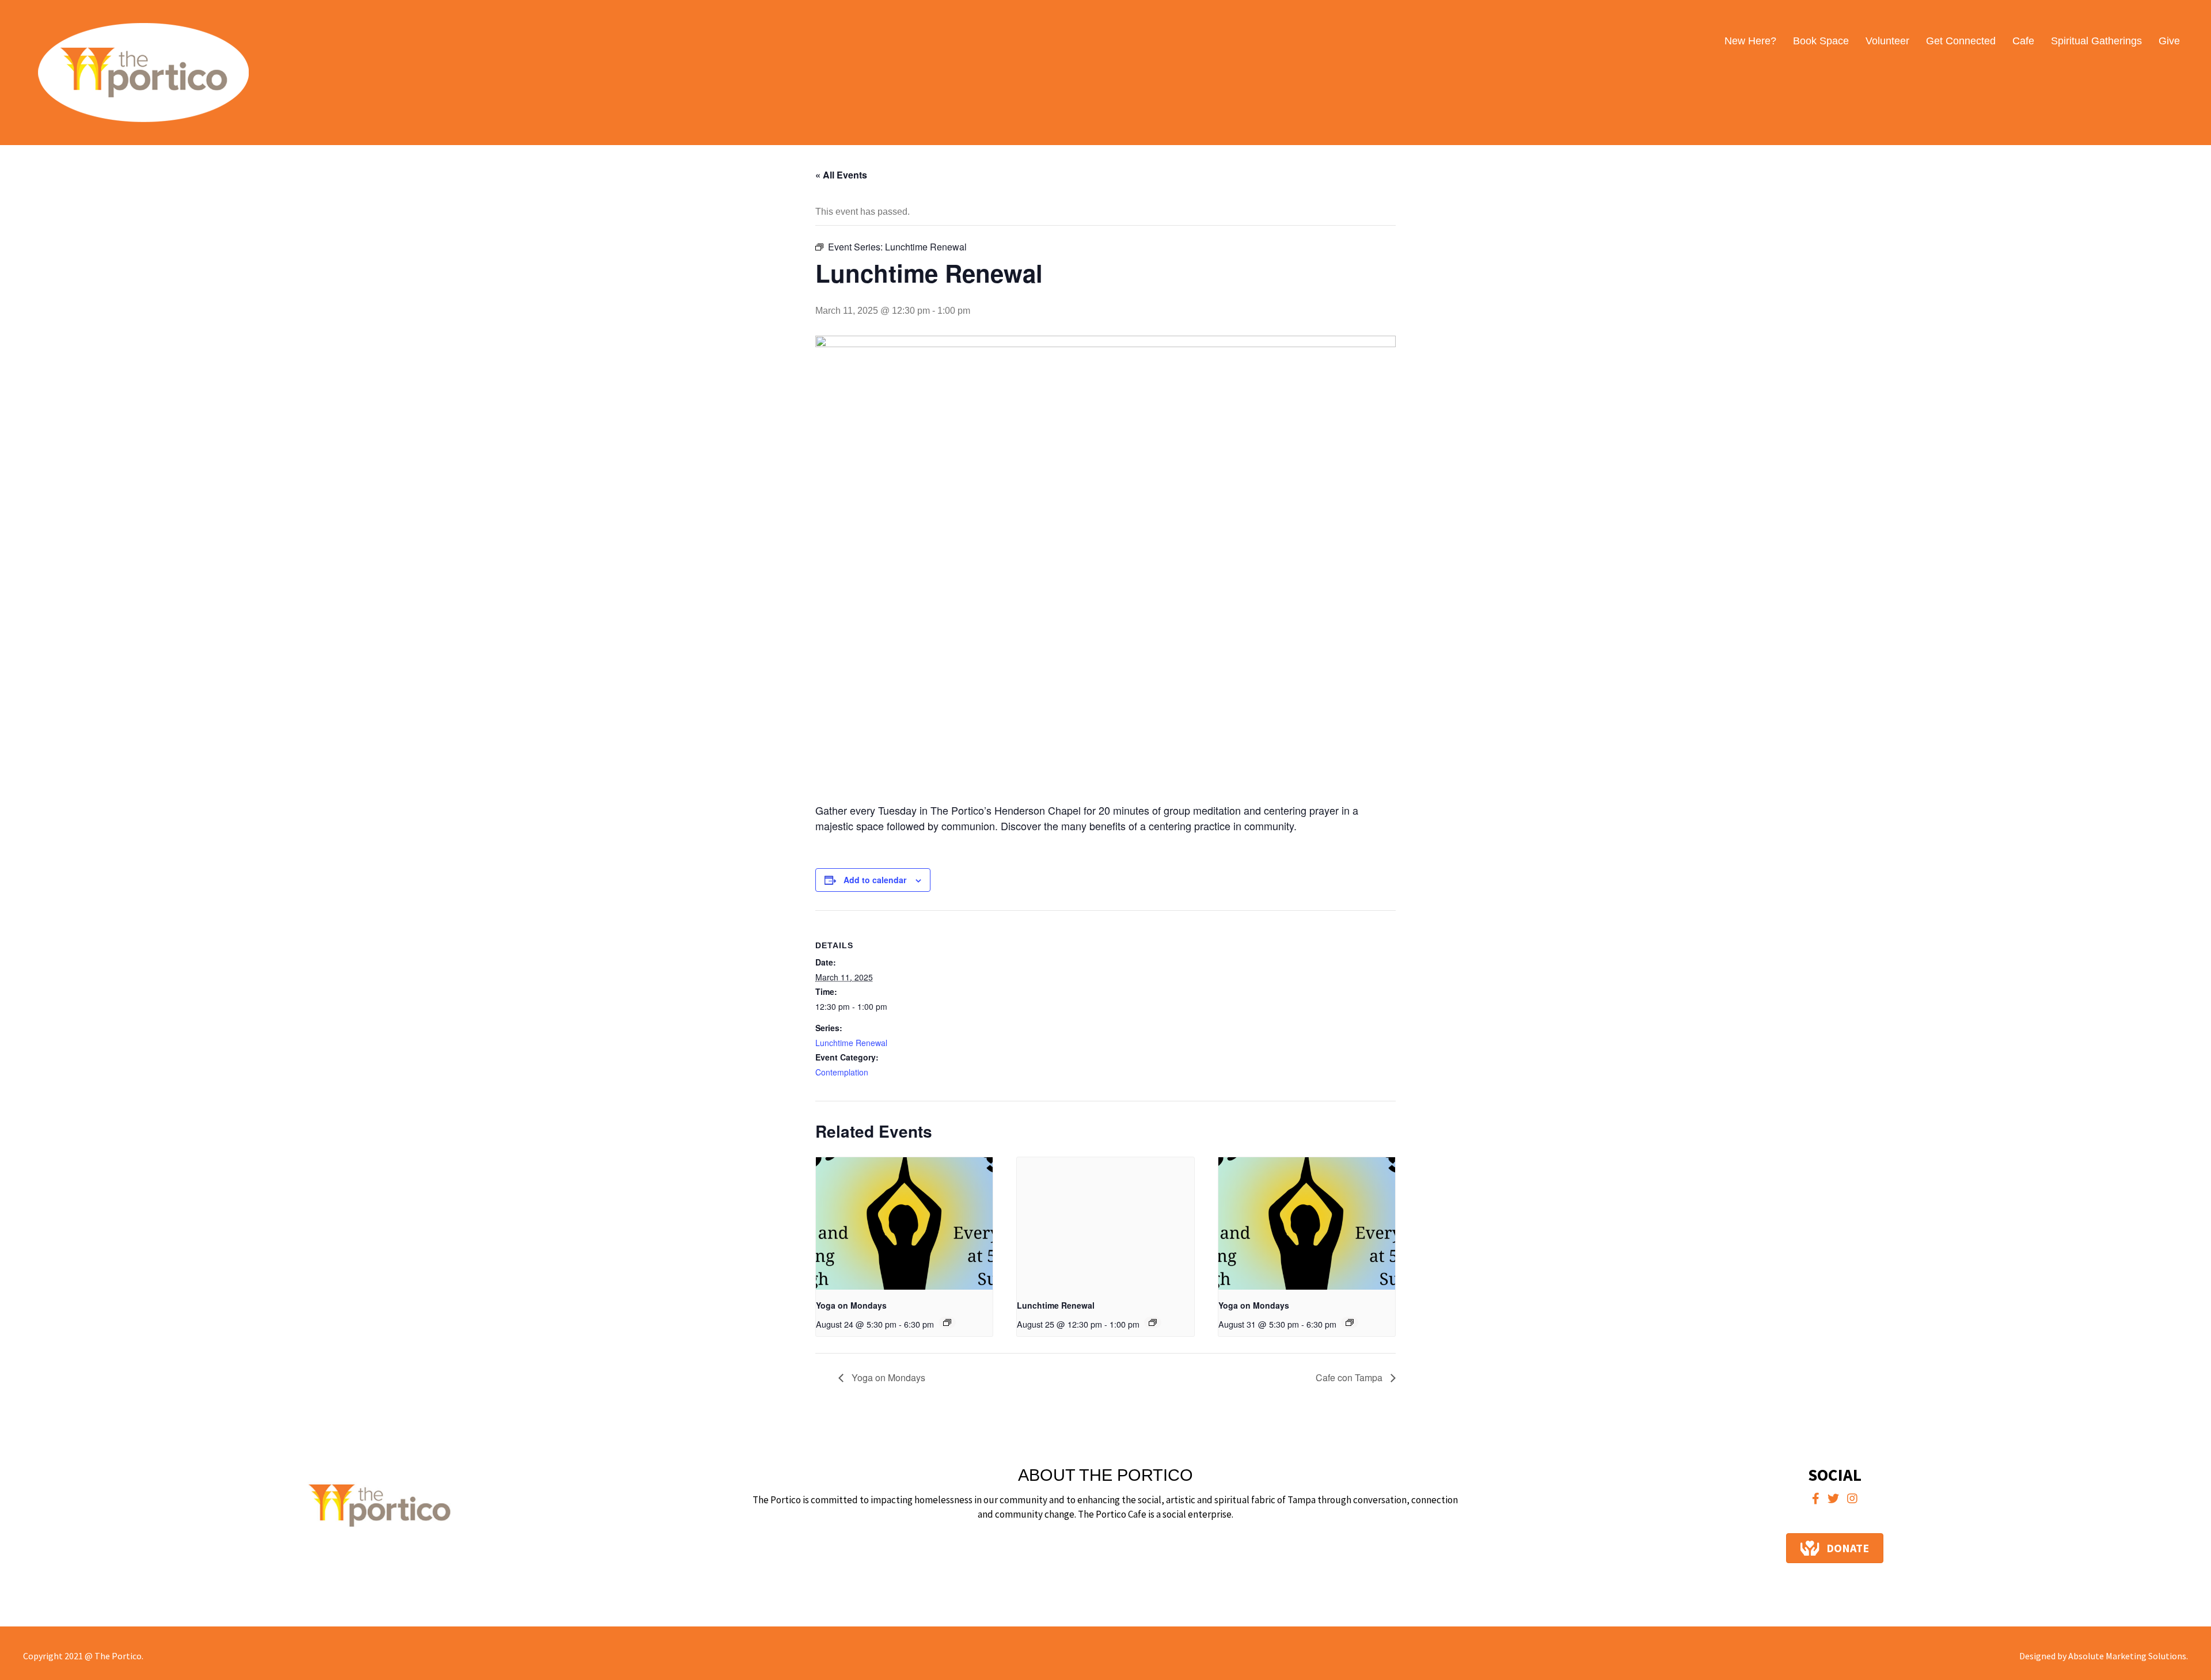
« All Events (841, 175)
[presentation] (904, 1223)
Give (2169, 41)
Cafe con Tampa (1350, 1377)
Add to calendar (875, 880)
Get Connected (1961, 41)
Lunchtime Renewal (851, 1043)
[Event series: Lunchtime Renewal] (1153, 1322)
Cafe (2023, 41)
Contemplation (842, 1072)
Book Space (1821, 41)
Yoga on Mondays (851, 1305)
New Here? (1750, 41)
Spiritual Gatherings (2096, 41)
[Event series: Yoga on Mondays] (947, 1322)
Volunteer (1887, 41)
